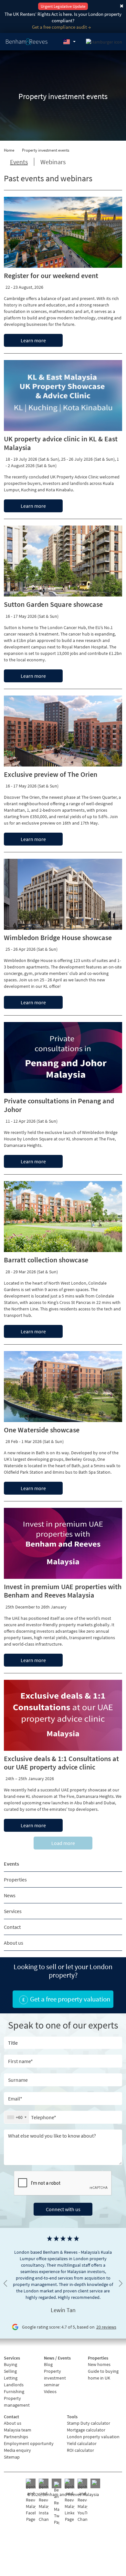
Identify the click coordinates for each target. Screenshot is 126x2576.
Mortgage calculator (86, 2430)
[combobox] (17, 2117)
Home (9, 150)
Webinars (53, 162)
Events (11, 1864)
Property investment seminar (55, 2378)
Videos (50, 2391)
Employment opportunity (29, 2443)
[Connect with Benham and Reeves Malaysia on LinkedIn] (69, 2501)
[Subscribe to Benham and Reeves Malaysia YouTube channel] (82, 2501)
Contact (12, 1927)
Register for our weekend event (51, 276)
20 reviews (106, 2327)
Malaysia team (18, 2430)
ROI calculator (80, 2450)
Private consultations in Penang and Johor (59, 1105)
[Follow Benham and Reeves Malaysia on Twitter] (57, 2503)
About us (14, 1943)
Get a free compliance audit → (61, 27)
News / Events (57, 2358)
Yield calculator (82, 2443)
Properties (15, 1879)
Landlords (14, 2385)
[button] (69, 42)
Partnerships (16, 2437)
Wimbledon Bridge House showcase (58, 937)
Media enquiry (17, 2450)
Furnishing (14, 2391)
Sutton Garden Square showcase (53, 604)
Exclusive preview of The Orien (51, 774)
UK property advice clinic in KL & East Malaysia (61, 443)
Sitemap (12, 2457)
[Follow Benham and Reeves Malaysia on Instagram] (44, 2501)
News (10, 1895)
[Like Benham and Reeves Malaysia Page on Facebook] (31, 2501)
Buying (10, 2364)
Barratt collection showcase (46, 1260)
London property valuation (93, 2437)
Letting (11, 2378)
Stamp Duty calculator (89, 2423)
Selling (10, 2371)
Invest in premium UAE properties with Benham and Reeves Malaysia (63, 1591)
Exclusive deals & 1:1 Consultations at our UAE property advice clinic (61, 1763)
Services (13, 1911)
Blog (48, 2364)
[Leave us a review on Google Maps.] (95, 2483)
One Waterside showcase (42, 1430)
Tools (72, 2417)
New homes (99, 2364)
